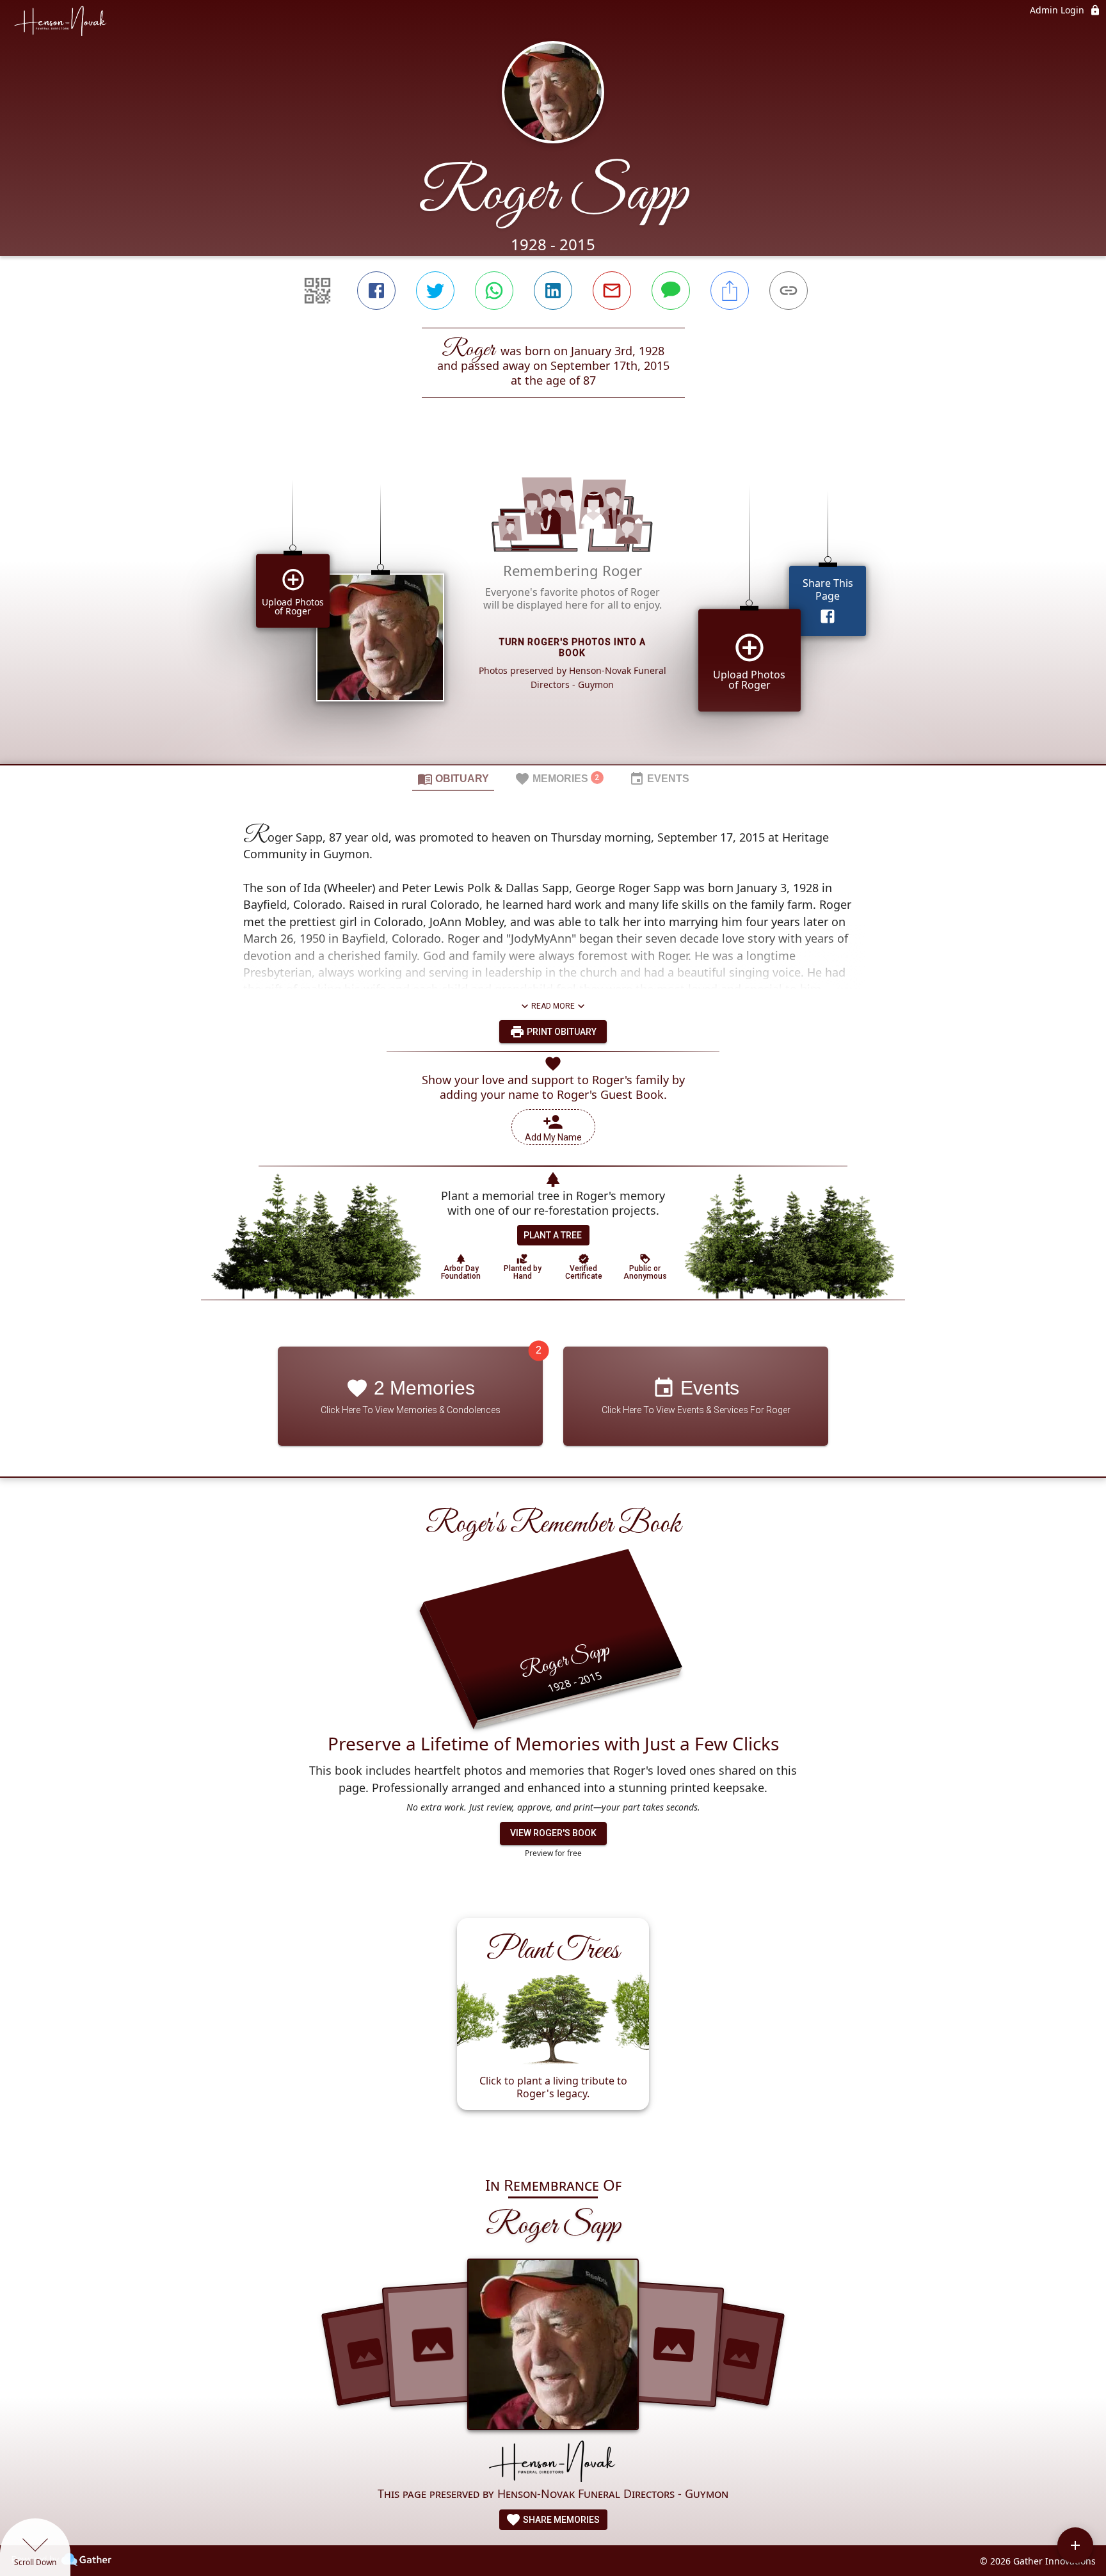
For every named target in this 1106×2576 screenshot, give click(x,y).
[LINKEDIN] (553, 291)
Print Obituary (561, 1032)
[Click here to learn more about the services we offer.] (553, 2462)
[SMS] (671, 291)
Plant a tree (553, 1235)
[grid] (553, 603)
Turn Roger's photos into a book (573, 647)
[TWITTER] (435, 291)
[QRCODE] (317, 291)
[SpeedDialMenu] (1075, 2545)
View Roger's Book (553, 1833)
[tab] (453, 778)
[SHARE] (730, 291)
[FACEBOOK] (376, 291)
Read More (553, 1006)
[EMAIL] (612, 291)
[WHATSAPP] (494, 291)
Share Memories (560, 2520)
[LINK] (789, 291)
